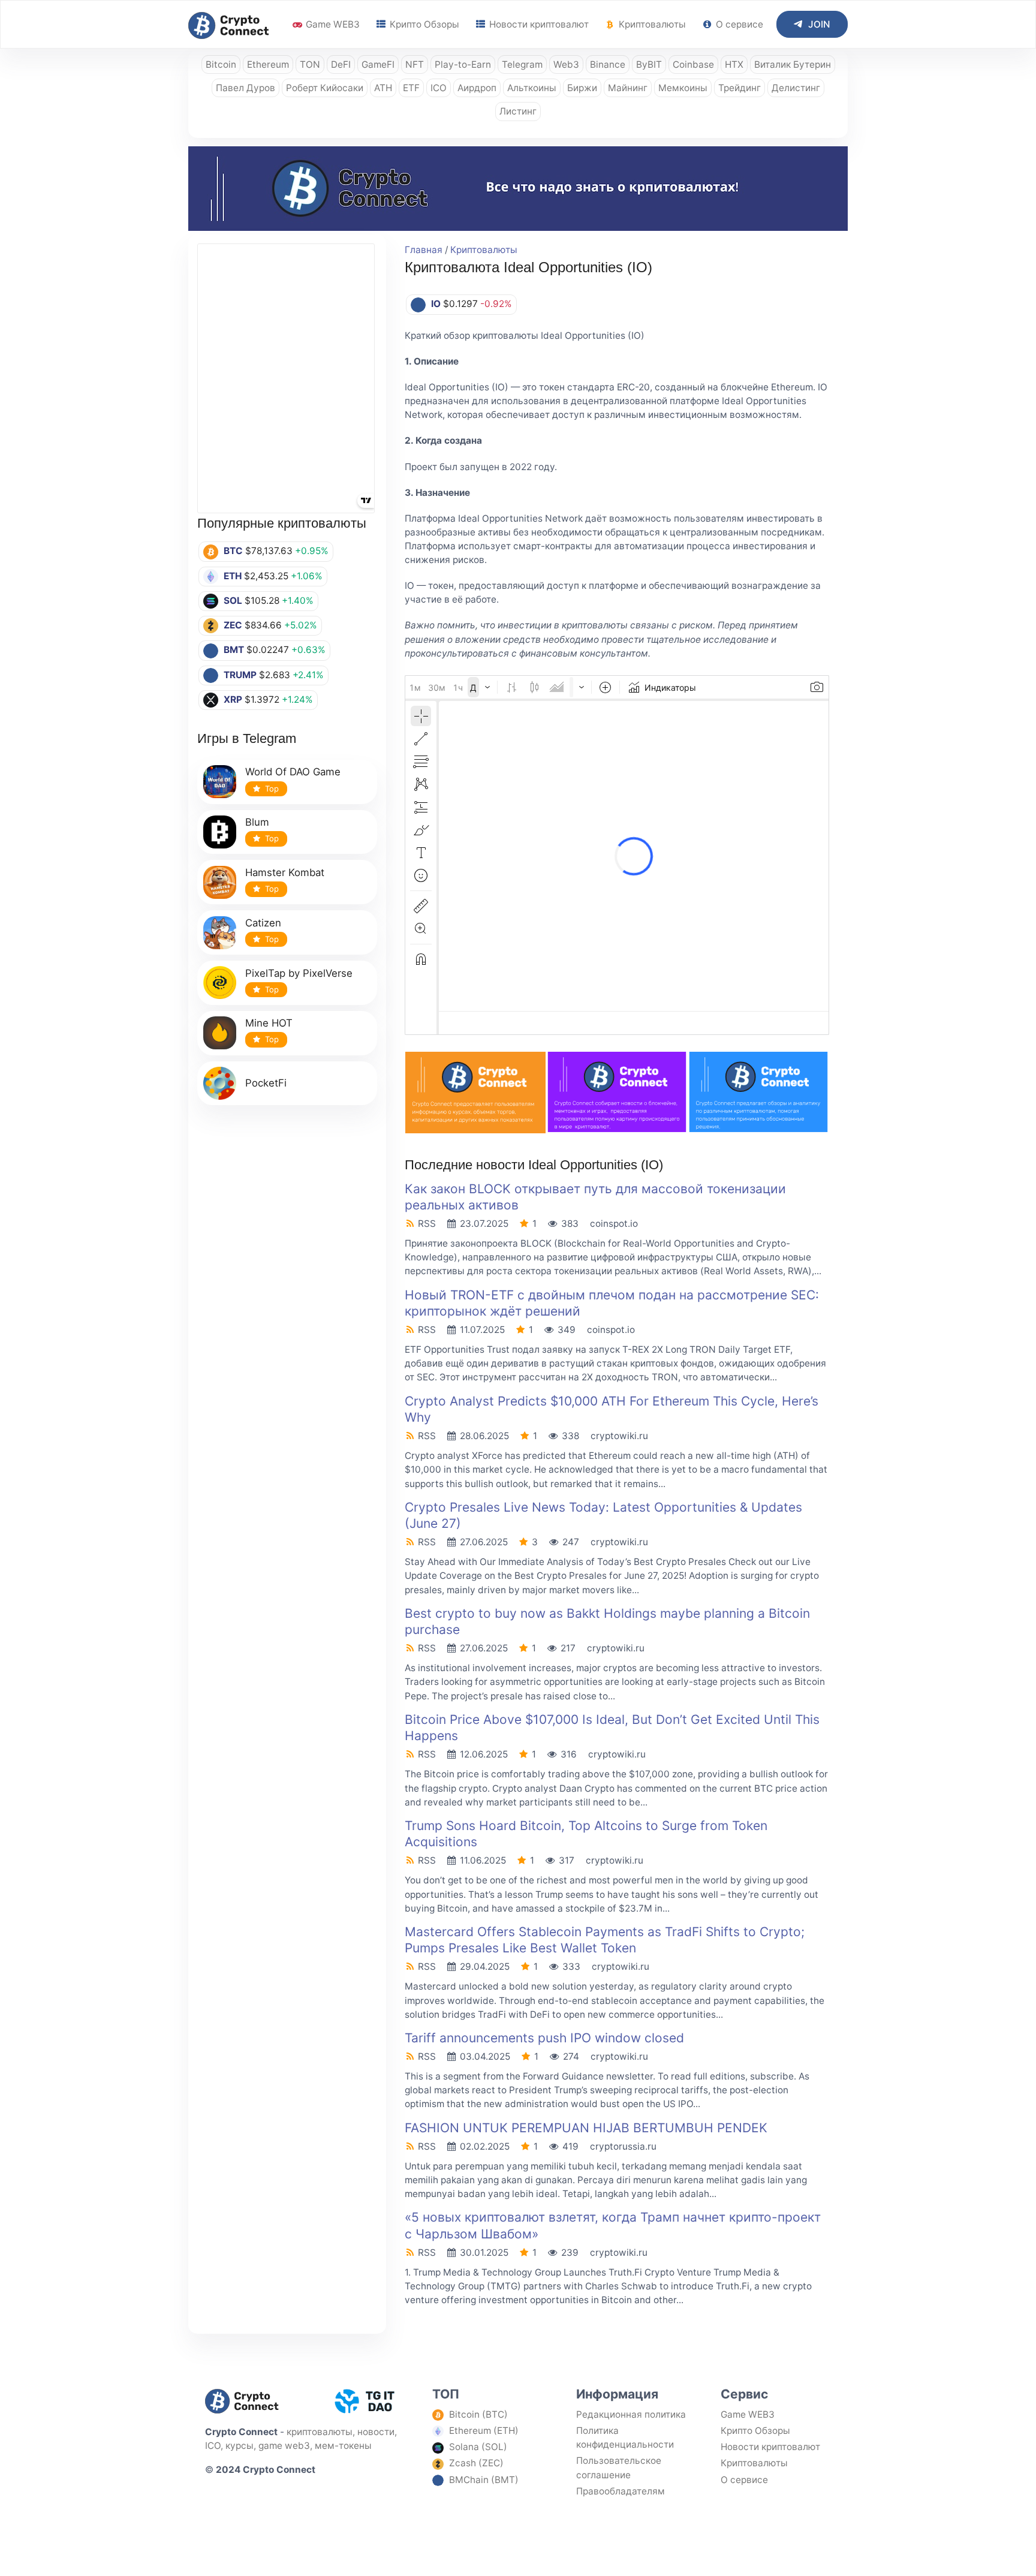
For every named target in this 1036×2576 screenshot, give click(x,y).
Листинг (518, 111)
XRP (233, 699)
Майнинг (628, 88)
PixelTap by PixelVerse (299, 973)
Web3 (566, 64)
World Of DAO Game (293, 772)
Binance (608, 64)
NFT (415, 64)
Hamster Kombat (285, 872)
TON (310, 64)
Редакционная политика (631, 2414)
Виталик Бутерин (793, 64)
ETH (233, 576)
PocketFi (266, 1083)
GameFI (378, 64)
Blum (257, 822)
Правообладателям (621, 2491)
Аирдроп (477, 88)
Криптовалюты (651, 24)
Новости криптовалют (538, 24)
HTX (734, 64)
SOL (233, 601)
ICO (439, 88)
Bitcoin (221, 64)
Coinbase (693, 64)
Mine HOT (269, 1023)
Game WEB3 (332, 24)
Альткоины (532, 88)
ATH (383, 88)
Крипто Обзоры (423, 24)
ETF (411, 88)
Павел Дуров (246, 88)
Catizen (263, 923)
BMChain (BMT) (484, 2480)
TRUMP (240, 675)
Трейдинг (740, 88)
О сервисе (738, 24)
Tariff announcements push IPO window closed (544, 2038)
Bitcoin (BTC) (478, 2414)
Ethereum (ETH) (484, 2431)
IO (436, 304)
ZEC (233, 625)
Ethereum (268, 64)
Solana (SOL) (478, 2447)
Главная (424, 250)
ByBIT (649, 64)
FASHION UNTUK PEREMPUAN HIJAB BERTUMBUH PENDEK (586, 2128)
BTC (233, 551)
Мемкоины (683, 88)
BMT (234, 650)
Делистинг (796, 88)
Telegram (522, 64)
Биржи (582, 88)
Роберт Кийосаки (325, 88)
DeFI (341, 64)
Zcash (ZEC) (476, 2463)
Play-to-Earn (463, 64)
